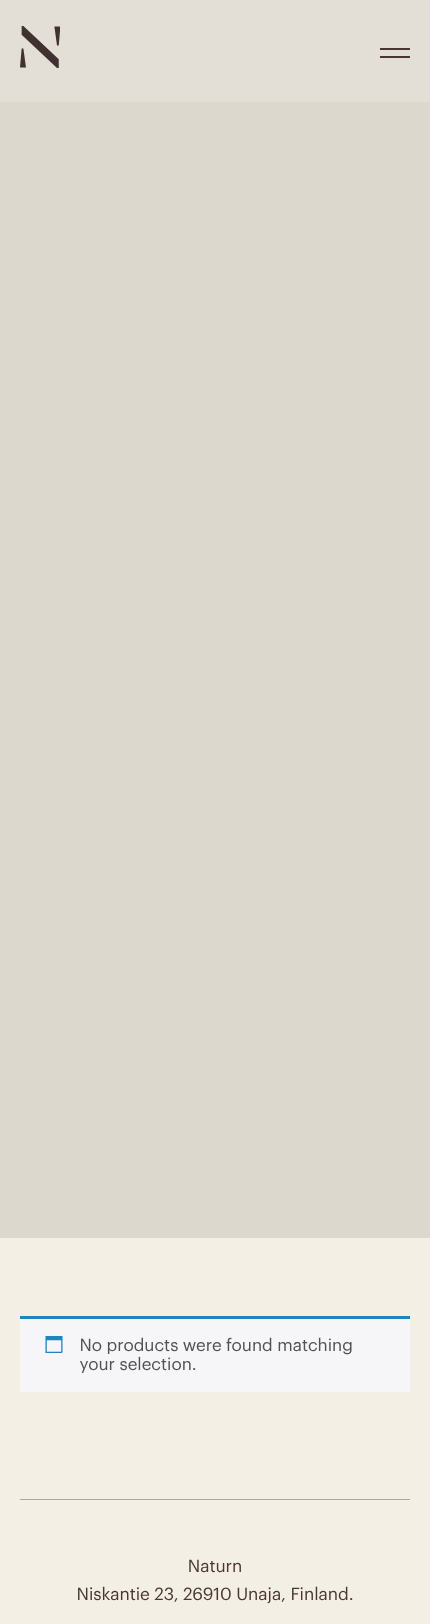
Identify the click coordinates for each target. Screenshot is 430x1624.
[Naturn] (40, 62)
